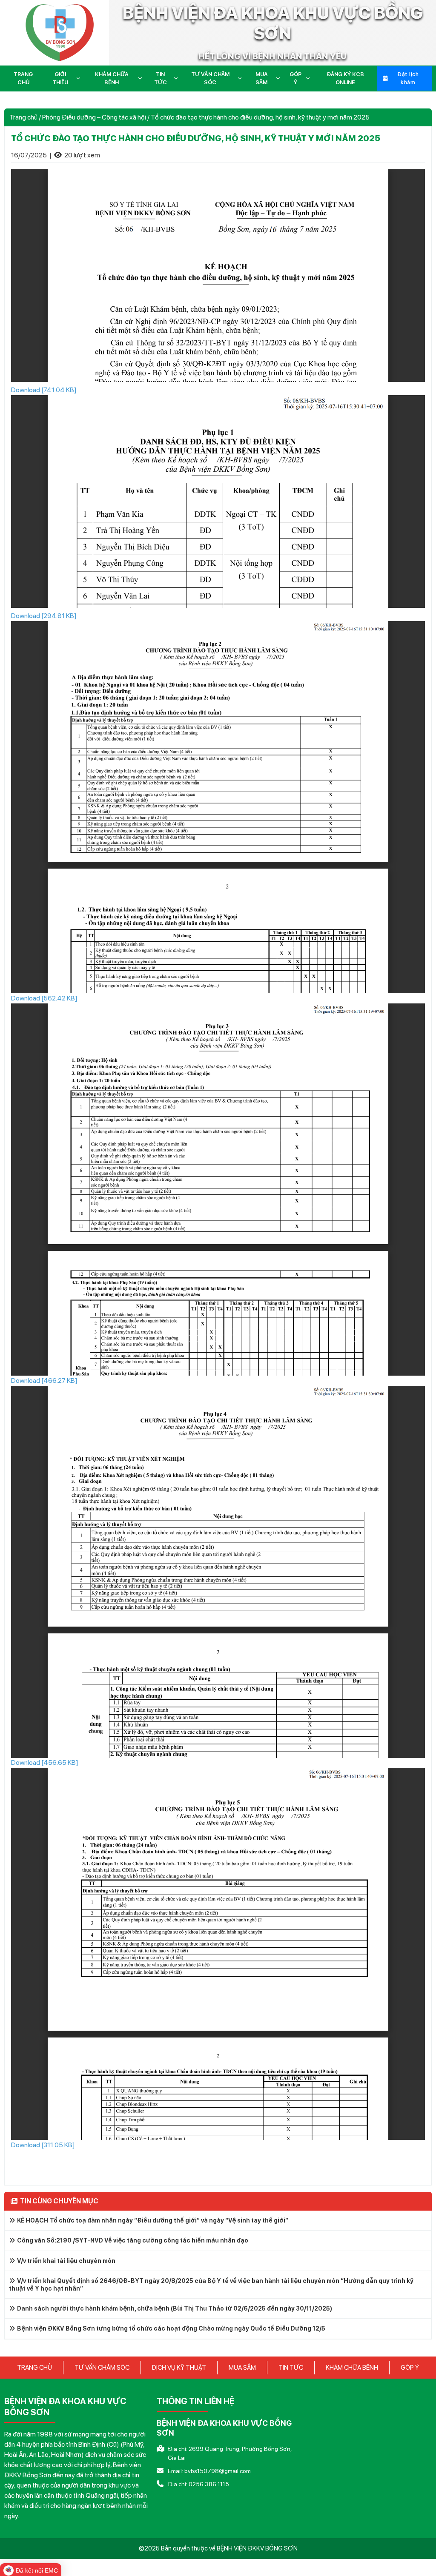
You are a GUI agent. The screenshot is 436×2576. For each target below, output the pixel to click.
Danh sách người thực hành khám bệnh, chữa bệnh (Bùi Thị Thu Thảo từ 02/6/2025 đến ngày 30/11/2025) (175, 2308)
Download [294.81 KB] (44, 616)
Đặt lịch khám (408, 78)
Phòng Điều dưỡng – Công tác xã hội (94, 117)
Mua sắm (262, 78)
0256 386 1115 (209, 2484)
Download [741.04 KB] (44, 390)
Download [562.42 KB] (44, 998)
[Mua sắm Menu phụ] (280, 78)
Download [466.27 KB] (44, 1381)
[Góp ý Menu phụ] (310, 78)
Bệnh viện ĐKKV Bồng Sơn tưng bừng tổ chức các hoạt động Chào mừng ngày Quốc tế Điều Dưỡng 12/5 (171, 2328)
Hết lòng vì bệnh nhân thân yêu (272, 56)
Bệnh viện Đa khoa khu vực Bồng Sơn (273, 23)
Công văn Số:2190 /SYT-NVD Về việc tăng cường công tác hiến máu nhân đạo (133, 2240)
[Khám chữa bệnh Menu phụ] (142, 78)
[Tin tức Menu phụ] (178, 78)
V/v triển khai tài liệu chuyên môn (66, 2261)
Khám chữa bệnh (112, 78)
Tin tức (161, 78)
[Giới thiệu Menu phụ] (80, 78)
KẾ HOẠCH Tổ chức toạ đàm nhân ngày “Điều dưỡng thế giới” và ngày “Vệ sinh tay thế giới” (153, 2220)
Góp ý (295, 78)
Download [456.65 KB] (45, 1762)
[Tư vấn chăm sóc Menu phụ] (241, 78)
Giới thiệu (60, 78)
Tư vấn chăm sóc (210, 78)
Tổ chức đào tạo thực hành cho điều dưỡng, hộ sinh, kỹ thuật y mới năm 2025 (196, 138)
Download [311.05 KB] (43, 2145)
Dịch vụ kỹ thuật (179, 2368)
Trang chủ (23, 78)
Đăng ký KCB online (345, 78)
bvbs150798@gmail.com (218, 2471)
